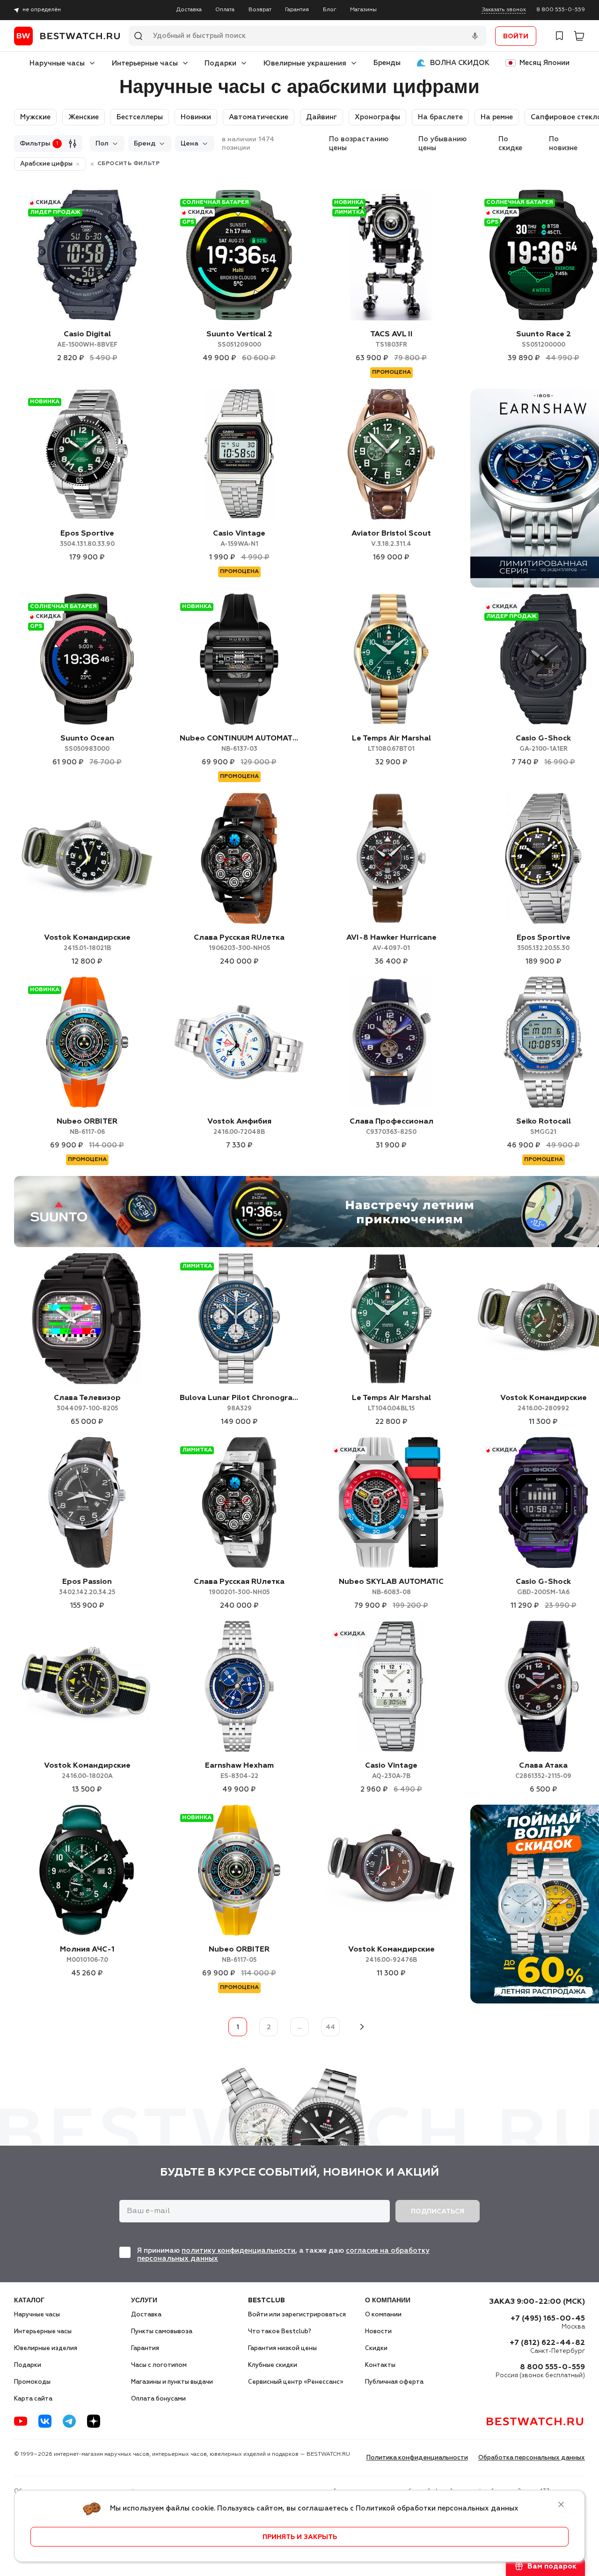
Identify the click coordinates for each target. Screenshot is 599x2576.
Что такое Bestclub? (280, 2332)
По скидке (510, 144)
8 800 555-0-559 (561, 10)
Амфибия (239, 1127)
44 (330, 2027)
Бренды (387, 63)
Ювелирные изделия (46, 2348)
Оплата (225, 10)
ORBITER (87, 1127)
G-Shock (543, 744)
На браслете (440, 117)
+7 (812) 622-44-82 (547, 2343)
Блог (330, 10)
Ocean (87, 744)
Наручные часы (57, 63)
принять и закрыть (300, 2537)
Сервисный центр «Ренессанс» (296, 2382)
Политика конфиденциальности (417, 2458)
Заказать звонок (504, 10)
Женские (84, 117)
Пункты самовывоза (162, 2332)
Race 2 (544, 339)
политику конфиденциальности (238, 2251)
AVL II (391, 339)
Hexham (239, 1771)
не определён (42, 10)
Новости (378, 2332)
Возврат (260, 10)
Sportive (87, 539)
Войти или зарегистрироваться (297, 2315)
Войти (516, 36)
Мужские (35, 117)
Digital (87, 339)
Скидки (376, 2348)
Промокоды (32, 2382)
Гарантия (297, 10)
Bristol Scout (391, 539)
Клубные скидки (273, 2365)
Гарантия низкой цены (282, 2348)
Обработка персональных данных (532, 2458)
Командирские (87, 943)
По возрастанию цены (359, 144)
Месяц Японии (544, 63)
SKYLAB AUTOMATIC (391, 1587)
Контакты (380, 2365)
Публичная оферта (394, 2382)
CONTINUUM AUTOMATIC (239, 744)
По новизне (563, 144)
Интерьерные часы (145, 63)
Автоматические (259, 117)
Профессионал (391, 1127)
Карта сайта (33, 2399)
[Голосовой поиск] (475, 36)
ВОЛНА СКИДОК (460, 63)
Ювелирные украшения (305, 63)
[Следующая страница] (361, 2027)
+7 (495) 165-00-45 (548, 2319)
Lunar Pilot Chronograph (239, 1403)
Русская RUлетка (239, 943)
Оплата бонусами (158, 2399)
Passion (87, 1587)
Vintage (239, 539)
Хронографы (377, 117)
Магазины (363, 10)
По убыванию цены (442, 144)
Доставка (189, 10)
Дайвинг (321, 117)
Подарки (220, 63)
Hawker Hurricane (391, 943)
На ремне (497, 117)
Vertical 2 (239, 339)
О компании (383, 2315)
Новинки (196, 117)
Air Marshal (391, 744)
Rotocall (544, 1127)
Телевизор (87, 1403)
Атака (543, 1771)
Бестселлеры (140, 117)
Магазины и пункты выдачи (172, 2382)
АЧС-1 (87, 1955)
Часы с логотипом (159, 2365)
